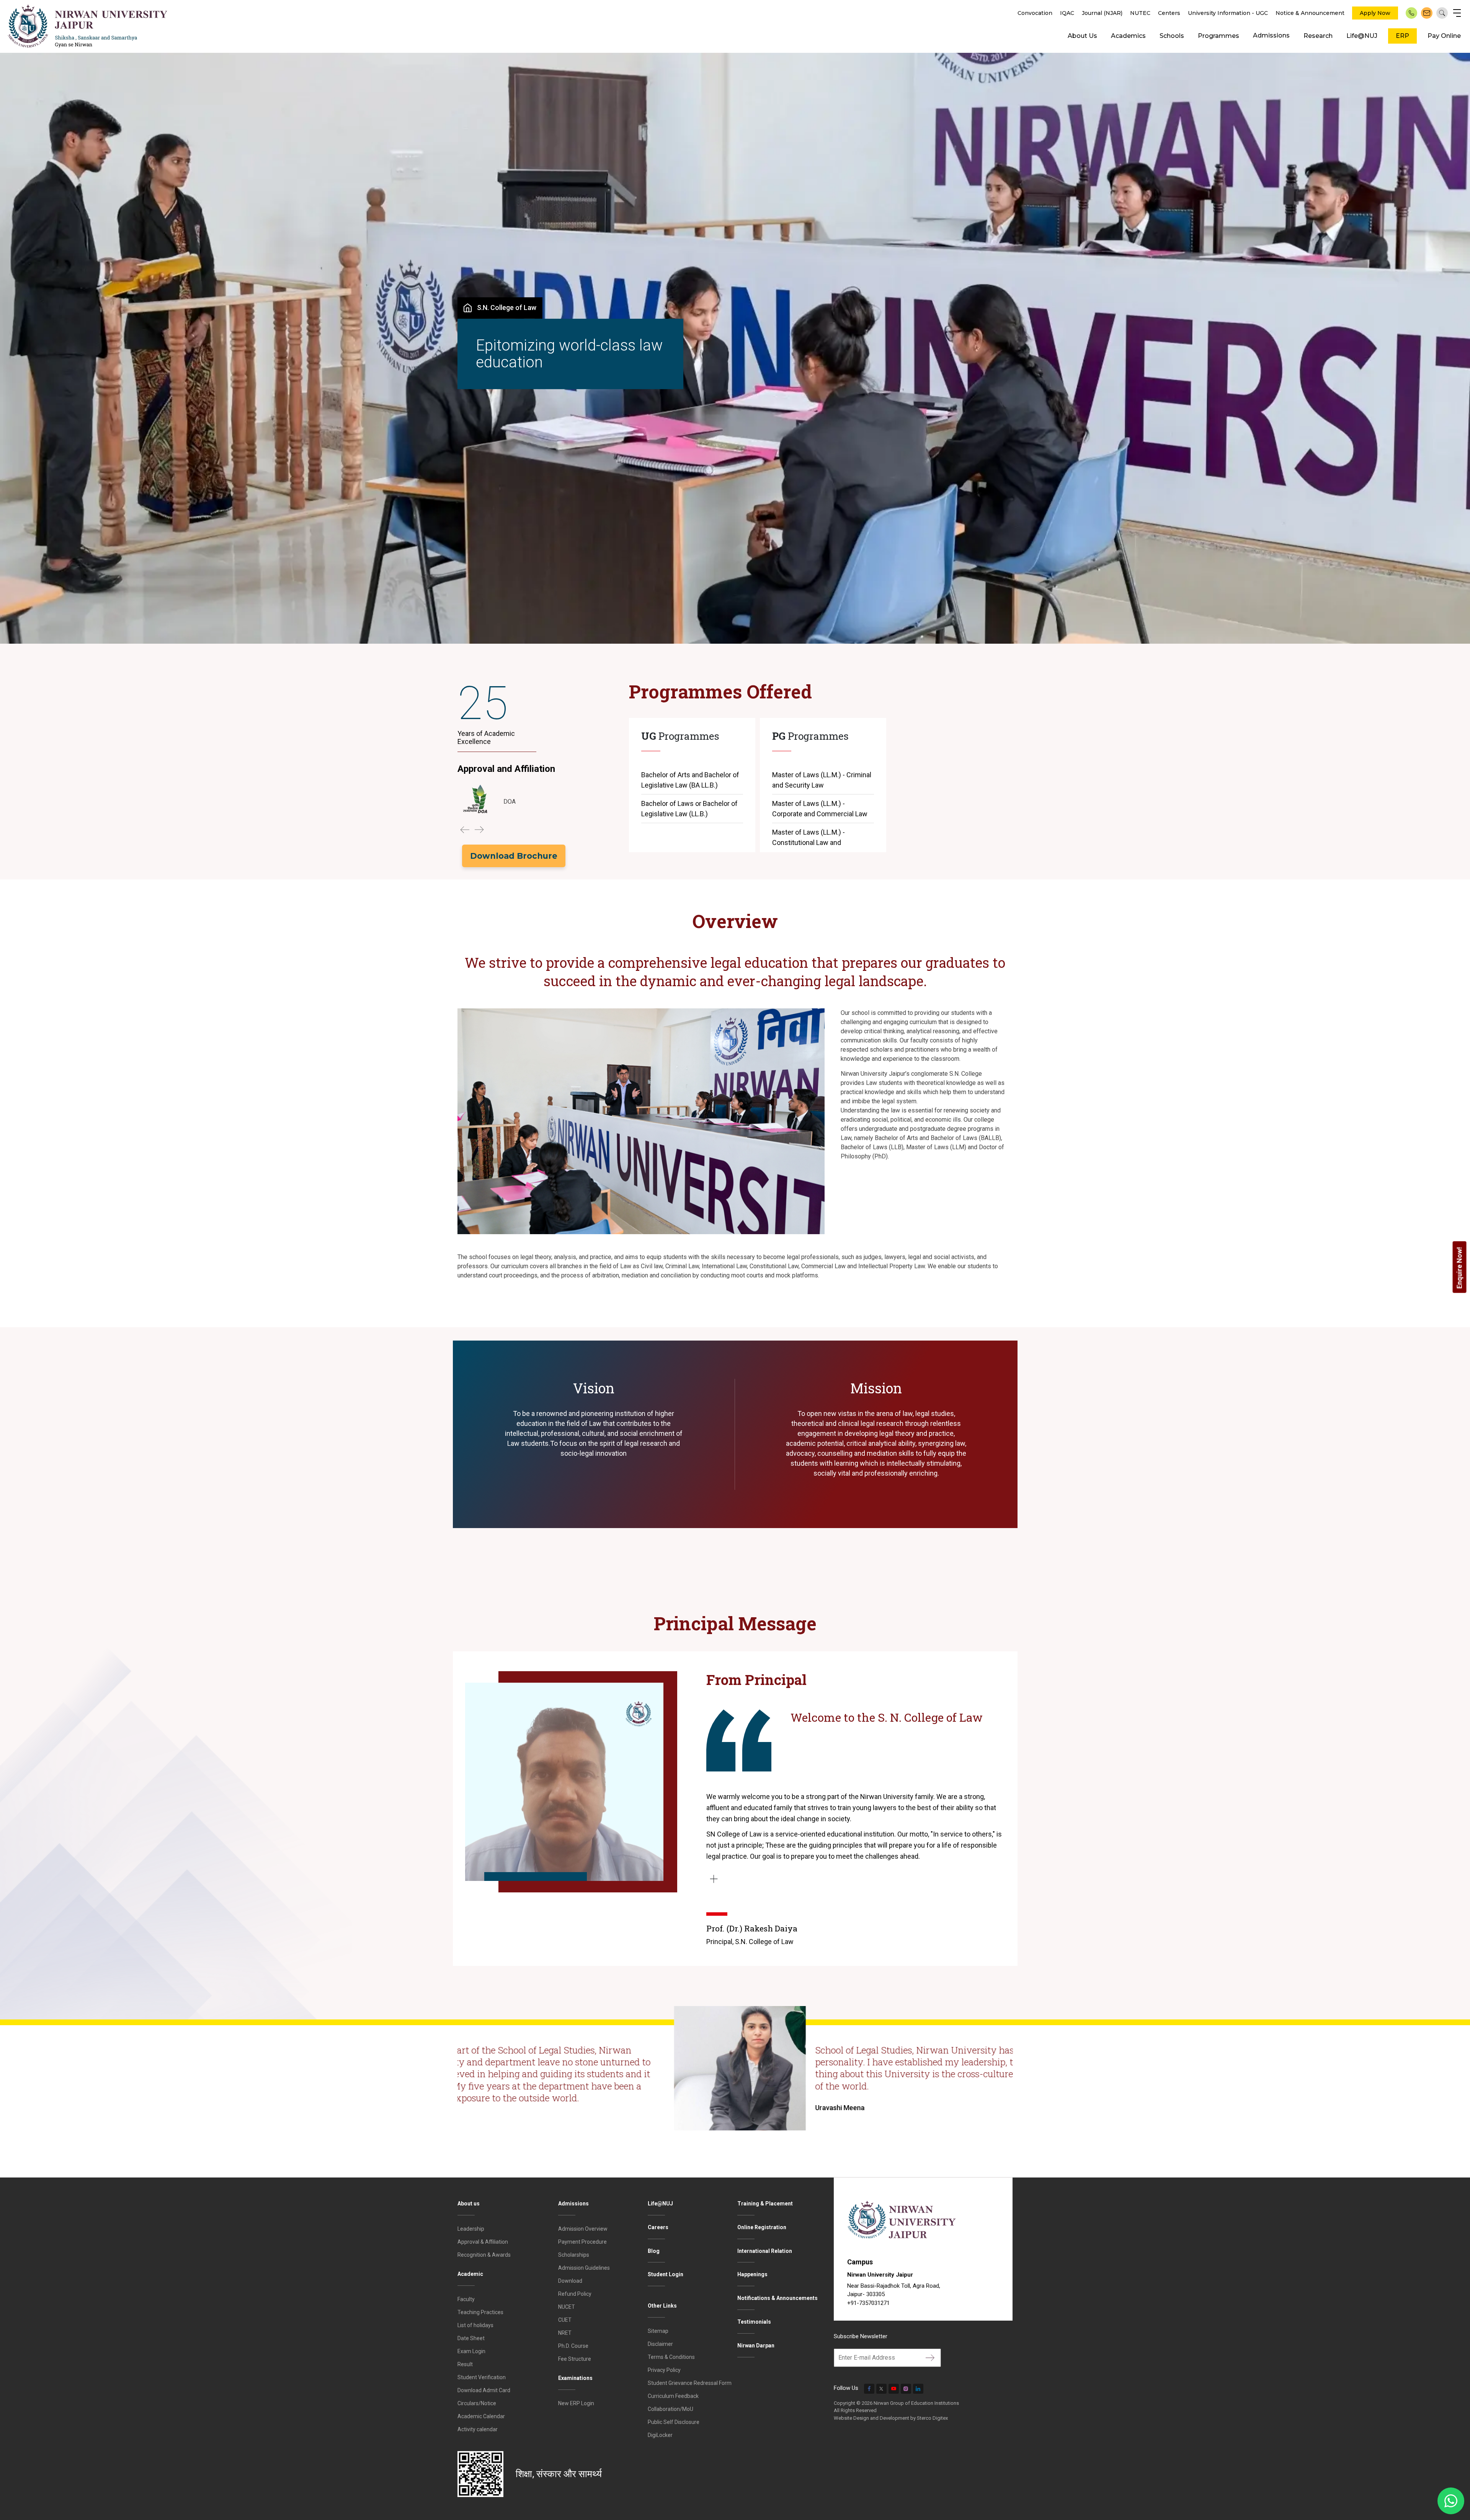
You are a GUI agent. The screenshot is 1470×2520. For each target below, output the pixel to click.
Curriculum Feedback (673, 2396)
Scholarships (574, 2255)
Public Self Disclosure (674, 2422)
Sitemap (658, 2331)
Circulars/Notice (477, 2403)
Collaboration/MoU (670, 2409)
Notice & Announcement (1310, 13)
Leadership (471, 2229)
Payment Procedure (582, 2242)
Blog (654, 2251)
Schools (1172, 36)
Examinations (575, 2378)
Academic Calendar (481, 2416)
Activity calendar (478, 2429)
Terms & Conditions (671, 2357)
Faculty (466, 2299)
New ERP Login (576, 2403)
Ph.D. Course (573, 2346)
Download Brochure (514, 856)
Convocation (1035, 13)
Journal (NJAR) (1102, 13)
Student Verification (482, 2377)
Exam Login (471, 2351)
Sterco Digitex (932, 2418)
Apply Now (1375, 13)
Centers (1169, 13)
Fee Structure (575, 2359)
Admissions (1271, 35)
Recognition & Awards (484, 2255)
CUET (565, 2320)
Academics (1128, 36)
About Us (1082, 36)
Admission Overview (583, 2229)
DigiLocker (660, 2435)
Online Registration (762, 2227)
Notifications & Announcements (777, 2298)
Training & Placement (765, 2204)
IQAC (1067, 13)
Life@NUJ (1362, 36)
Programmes (1218, 36)
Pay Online (1444, 36)
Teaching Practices (480, 2312)
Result (465, 2364)
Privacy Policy (664, 2370)
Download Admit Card (484, 2390)
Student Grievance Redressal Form (690, 2383)
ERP (1402, 36)
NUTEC (1140, 13)
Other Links (662, 2306)
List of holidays (475, 2325)
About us (469, 2204)
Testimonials (754, 2322)
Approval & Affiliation (483, 2242)
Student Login (666, 2274)
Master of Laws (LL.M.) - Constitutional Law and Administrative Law (808, 842)
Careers (658, 2227)
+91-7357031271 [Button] (868, 2303)
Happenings (752, 2274)
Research (1318, 36)
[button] (465, 830)
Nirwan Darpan (756, 2345)
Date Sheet (471, 2338)
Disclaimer (660, 2344)
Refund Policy (575, 2294)
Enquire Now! (1459, 1268)
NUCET (567, 2307)
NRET (565, 2333)
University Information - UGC (1228, 13)
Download (570, 2281)
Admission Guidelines (584, 2268)
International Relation (765, 2251)
